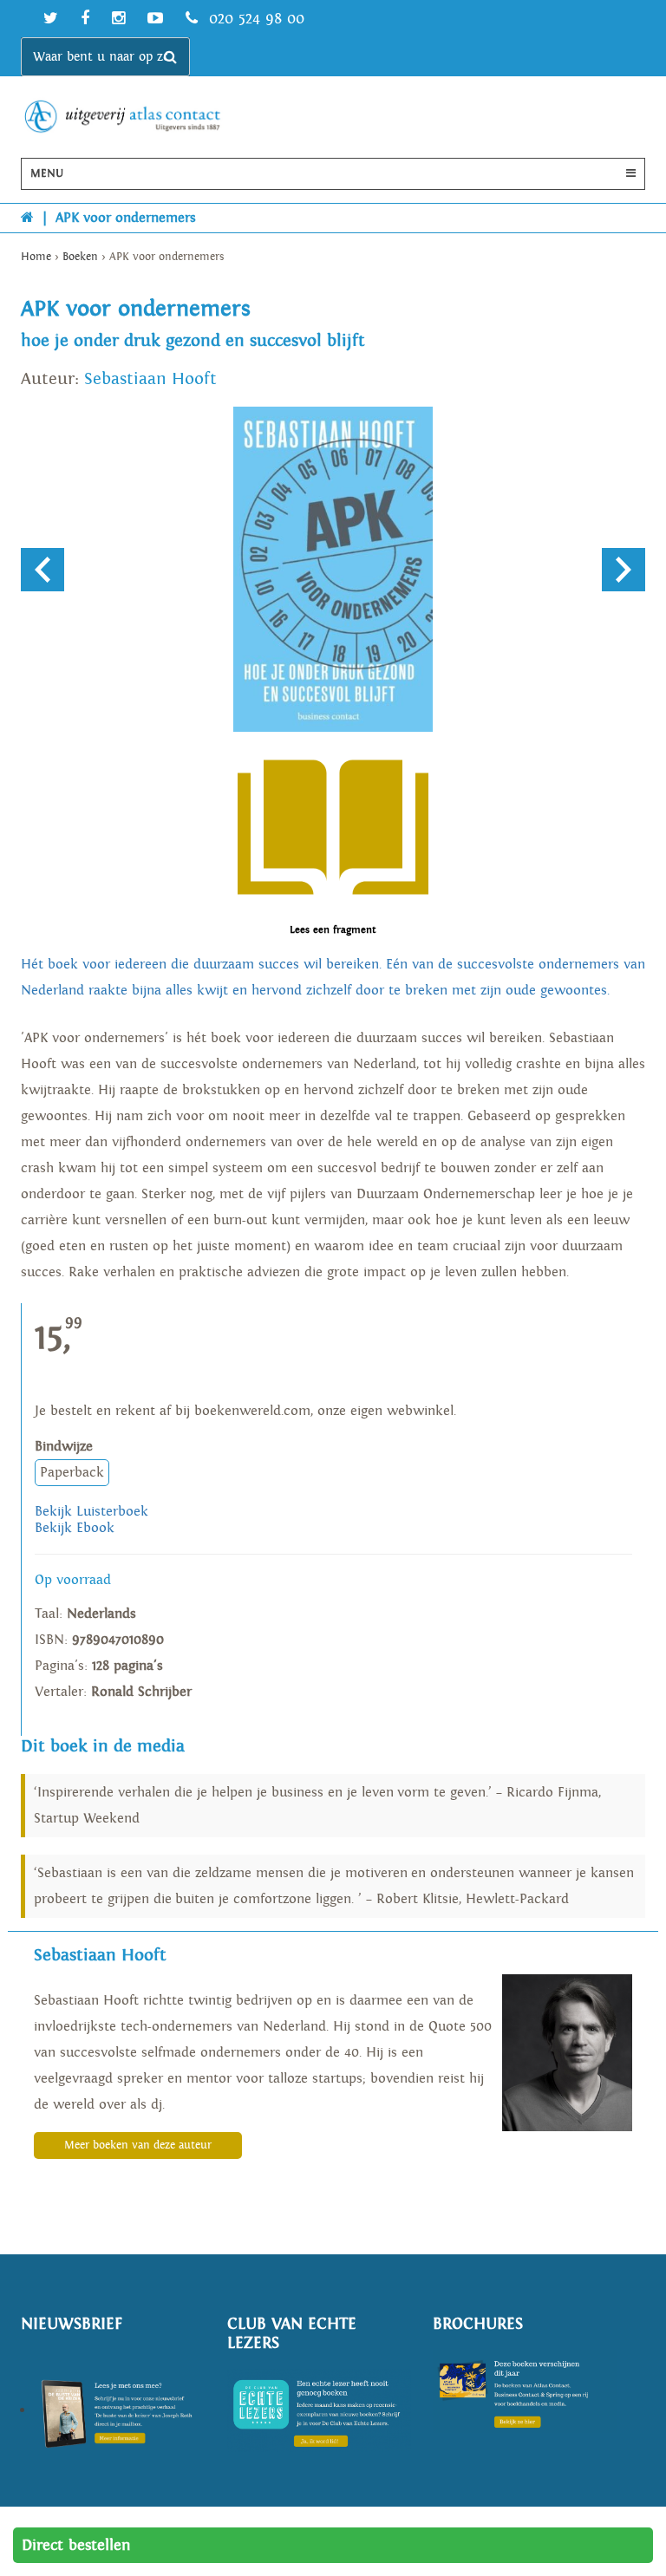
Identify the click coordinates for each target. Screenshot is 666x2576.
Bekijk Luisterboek (91, 1512)
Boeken (80, 257)
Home (36, 257)
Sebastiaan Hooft (150, 379)
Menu (47, 174)
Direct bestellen (76, 2545)
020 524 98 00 (254, 19)
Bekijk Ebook (75, 1528)
